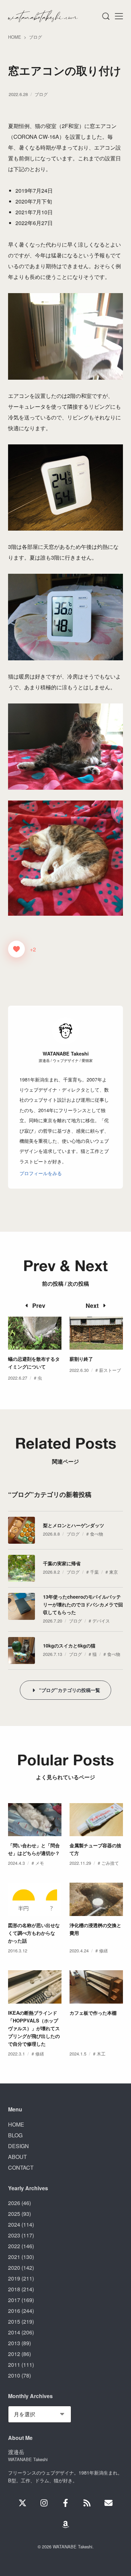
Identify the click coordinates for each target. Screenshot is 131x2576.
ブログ (41, 94)
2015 (14, 2321)
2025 (14, 2214)
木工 (101, 2054)
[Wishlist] (65, 2524)
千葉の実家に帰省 (62, 1563)
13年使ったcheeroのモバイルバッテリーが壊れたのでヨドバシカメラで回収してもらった (83, 1604)
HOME (16, 2124)
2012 (14, 2354)
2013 (14, 2343)
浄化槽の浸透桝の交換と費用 (95, 1929)
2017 (14, 2300)
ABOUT (17, 2157)
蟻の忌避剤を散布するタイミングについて (34, 1363)
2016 (14, 2311)
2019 (14, 2278)
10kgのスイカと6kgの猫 (69, 1645)
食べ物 (97, 1534)
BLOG (15, 2135)
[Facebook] (65, 2503)
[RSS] (87, 2503)
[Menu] (105, 16)
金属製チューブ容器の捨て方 (95, 1849)
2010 (14, 2375)
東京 (114, 1572)
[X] (23, 2503)
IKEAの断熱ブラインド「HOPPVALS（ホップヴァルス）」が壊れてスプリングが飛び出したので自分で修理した (34, 2028)
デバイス (101, 1621)
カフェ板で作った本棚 (93, 2013)
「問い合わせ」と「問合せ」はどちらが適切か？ (34, 1849)
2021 (14, 2257)
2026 (14, 2203)
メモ (40, 1863)
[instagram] (44, 2503)
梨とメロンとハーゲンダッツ (74, 1525)
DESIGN (18, 2146)
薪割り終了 (81, 1359)
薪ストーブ (110, 1370)
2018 (14, 2289)
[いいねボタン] (16, 949)
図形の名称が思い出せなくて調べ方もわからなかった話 (34, 1933)
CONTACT (21, 2167)
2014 (14, 2332)
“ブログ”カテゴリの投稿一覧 (70, 1690)
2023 (14, 2235)
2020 (14, 2268)
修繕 (103, 1951)
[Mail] (108, 2503)
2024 (14, 2224)
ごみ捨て (110, 1863)
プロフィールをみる (41, 1173)
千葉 (94, 1572)
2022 (14, 2246)
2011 (14, 2365)
